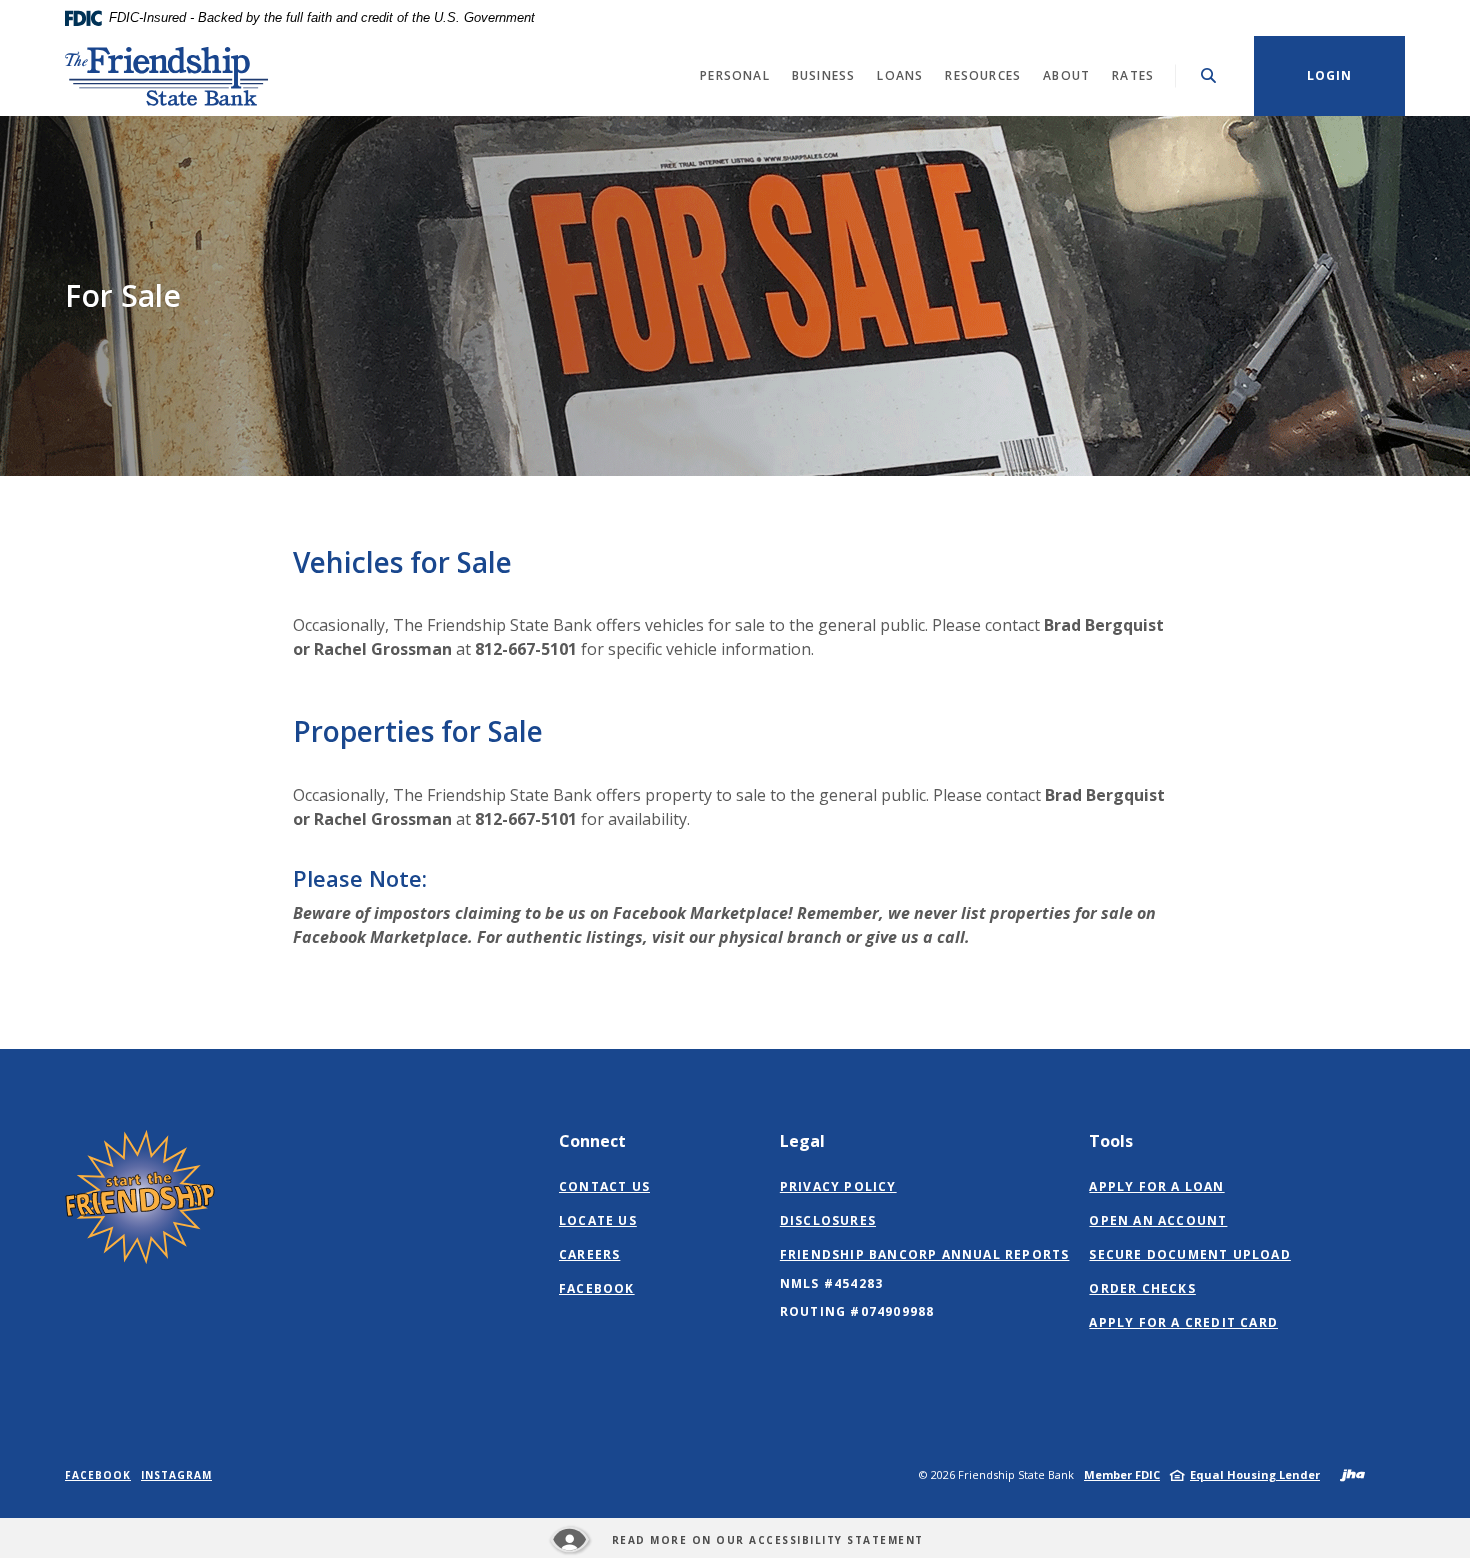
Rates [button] (1133, 75)
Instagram (176, 1475)
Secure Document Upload (1189, 1254)
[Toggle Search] (1209, 75)
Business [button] (824, 75)
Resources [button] (983, 75)
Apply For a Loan (1156, 1186)
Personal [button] (735, 75)
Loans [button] (900, 75)
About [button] (1066, 75)
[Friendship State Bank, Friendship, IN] (167, 76)
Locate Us (598, 1220)
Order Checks (1142, 1288)
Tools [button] (1111, 1141)
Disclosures (828, 1220)
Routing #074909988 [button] (857, 1311)
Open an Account (1158, 1220)
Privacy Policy (838, 1186)
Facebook (597, 1289)
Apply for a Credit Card (1183, 1323)
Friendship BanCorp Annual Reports (925, 1254)
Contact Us (604, 1186)
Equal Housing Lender (1255, 1474)
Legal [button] (802, 1141)
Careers (589, 1254)
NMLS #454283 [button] (831, 1283)
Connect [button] (592, 1141)
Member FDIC (1122, 1474)
